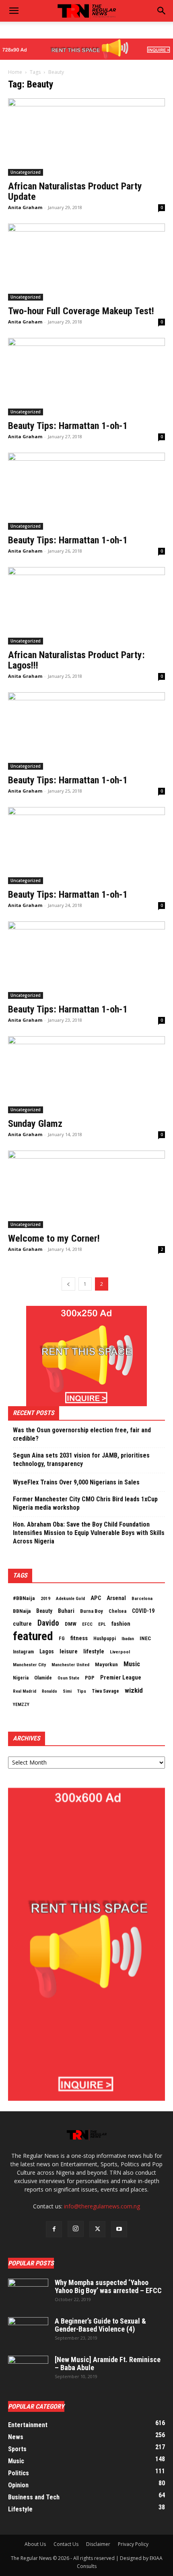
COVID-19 (143, 1611)
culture (22, 1624)
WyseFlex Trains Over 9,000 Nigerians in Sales (76, 1482)
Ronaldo (49, 1691)
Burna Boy (92, 1611)
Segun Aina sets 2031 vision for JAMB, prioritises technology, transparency (81, 1460)
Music (132, 1664)
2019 (45, 1598)
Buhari (66, 1611)
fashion (121, 1624)
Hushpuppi (105, 1639)
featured (33, 1636)
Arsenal (116, 1598)
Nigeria (21, 1678)
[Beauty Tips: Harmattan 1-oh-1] (86, 377)
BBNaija (22, 1611)
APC (96, 1598)
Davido (48, 1623)
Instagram (23, 1652)
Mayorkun (106, 1664)
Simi (67, 1691)
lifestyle (94, 1651)
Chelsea (117, 1611)
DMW (71, 1624)
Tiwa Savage (105, 1691)
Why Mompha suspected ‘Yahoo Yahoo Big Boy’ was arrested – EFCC (108, 2286)
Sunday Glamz (35, 1124)
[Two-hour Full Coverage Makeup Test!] (86, 262)
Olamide (43, 1678)
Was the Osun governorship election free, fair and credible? (82, 1434)
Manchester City (29, 1665)
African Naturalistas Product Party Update (75, 191)
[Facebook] (54, 2229)
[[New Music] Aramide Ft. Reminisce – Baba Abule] (28, 2370)
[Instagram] (76, 2229)
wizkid (134, 1690)
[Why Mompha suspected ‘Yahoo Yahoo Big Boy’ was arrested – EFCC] (28, 2293)
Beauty (44, 1611)
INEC (145, 1638)
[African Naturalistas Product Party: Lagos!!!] (86, 606)
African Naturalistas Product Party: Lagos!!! (76, 660)
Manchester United (70, 1665)
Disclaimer (98, 2544)
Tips (82, 1691)
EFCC (87, 1624)
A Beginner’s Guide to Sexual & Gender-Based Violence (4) (100, 2325)
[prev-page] (68, 1284)
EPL (102, 1624)
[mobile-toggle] (14, 11)
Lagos (47, 1651)
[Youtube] (119, 2229)
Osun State (68, 1678)
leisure (69, 1651)
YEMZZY (21, 1704)
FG (62, 1638)
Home (15, 72)
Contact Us (66, 2544)
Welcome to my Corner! (54, 1238)
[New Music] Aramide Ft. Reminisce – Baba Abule (108, 2364)
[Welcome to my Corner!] (86, 1189)
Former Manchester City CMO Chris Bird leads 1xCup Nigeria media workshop (85, 1503)
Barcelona (142, 1598)
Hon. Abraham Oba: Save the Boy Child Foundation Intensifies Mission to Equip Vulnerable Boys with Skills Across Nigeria (89, 1533)
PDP (90, 1678)
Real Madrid (25, 1691)
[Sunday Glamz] (86, 1075)
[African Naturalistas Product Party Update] (86, 137)
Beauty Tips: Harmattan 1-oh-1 (68, 426)
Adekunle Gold (70, 1598)
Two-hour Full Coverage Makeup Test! (81, 311)
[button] (162, 11)
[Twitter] (97, 2229)
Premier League (121, 1677)
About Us (35, 2544)
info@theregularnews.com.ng (102, 2206)
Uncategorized (26, 172)
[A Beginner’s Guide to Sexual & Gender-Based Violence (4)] (28, 2331)
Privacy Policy (133, 2544)
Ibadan (128, 1639)
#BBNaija (24, 1598)
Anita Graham (25, 207)
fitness (79, 1638)
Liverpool (120, 1652)
